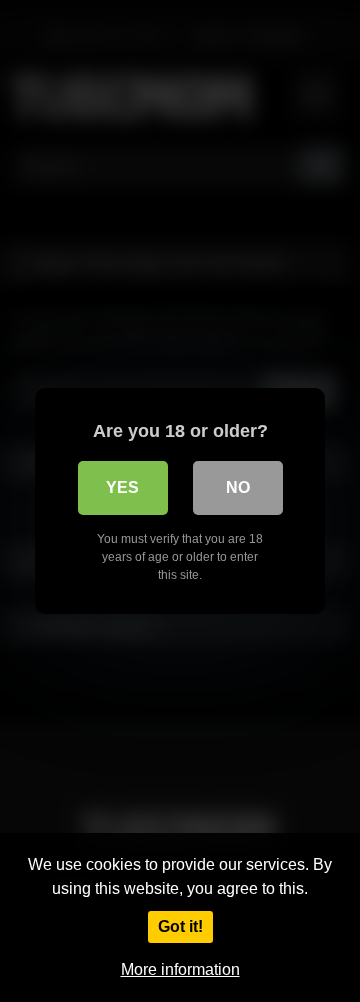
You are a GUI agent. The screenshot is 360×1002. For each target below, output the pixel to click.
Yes (122, 487)
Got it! (180, 926)
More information (180, 969)
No (238, 487)
